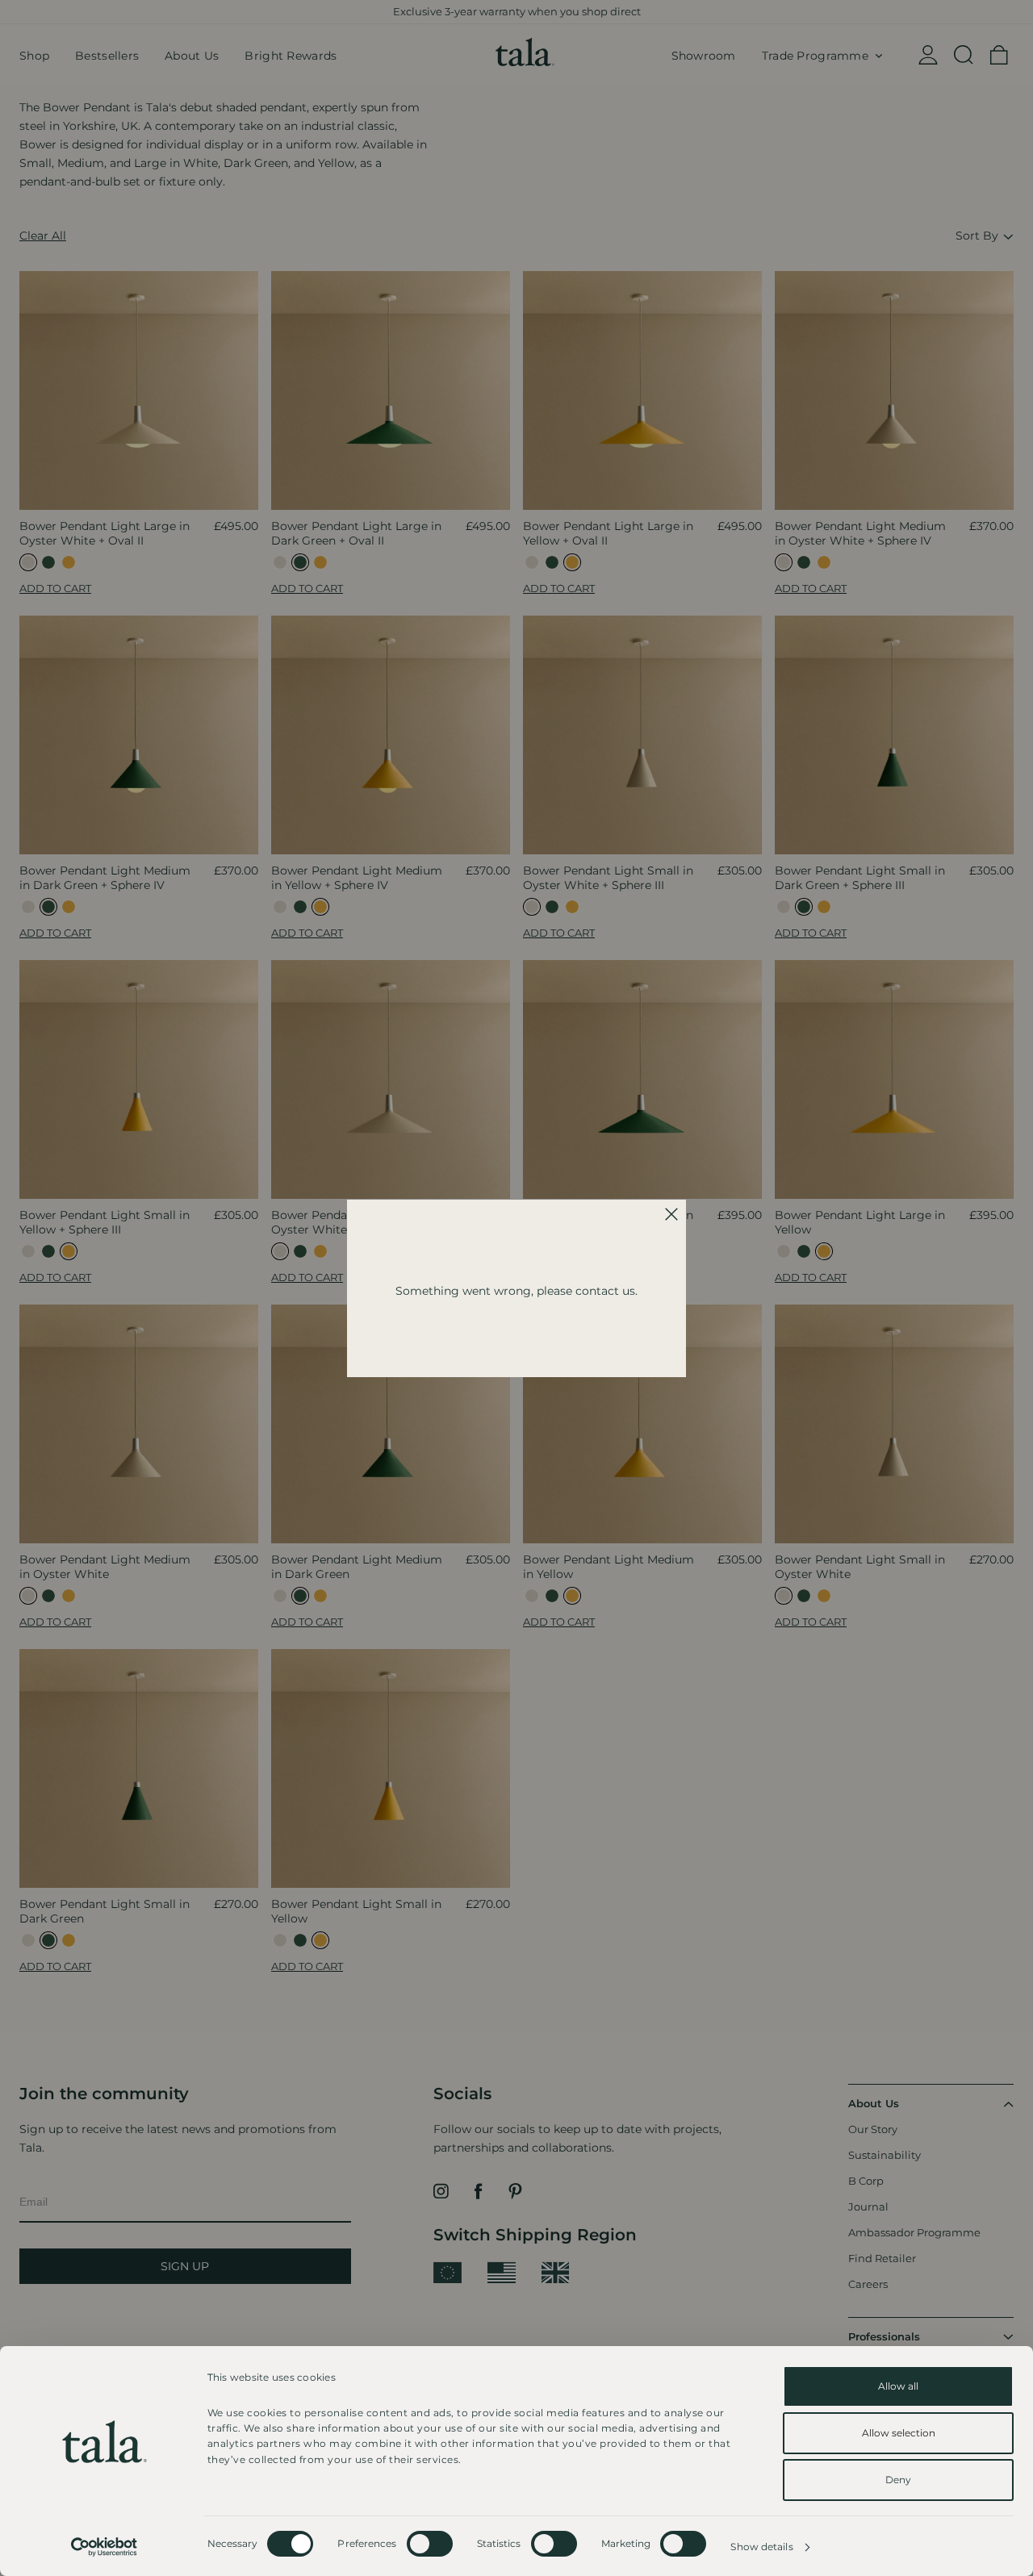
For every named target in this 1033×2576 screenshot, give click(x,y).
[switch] (430, 2544)
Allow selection (899, 2433)
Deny (898, 2480)
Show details (761, 2547)
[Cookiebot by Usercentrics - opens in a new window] (105, 2547)
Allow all (898, 2386)
